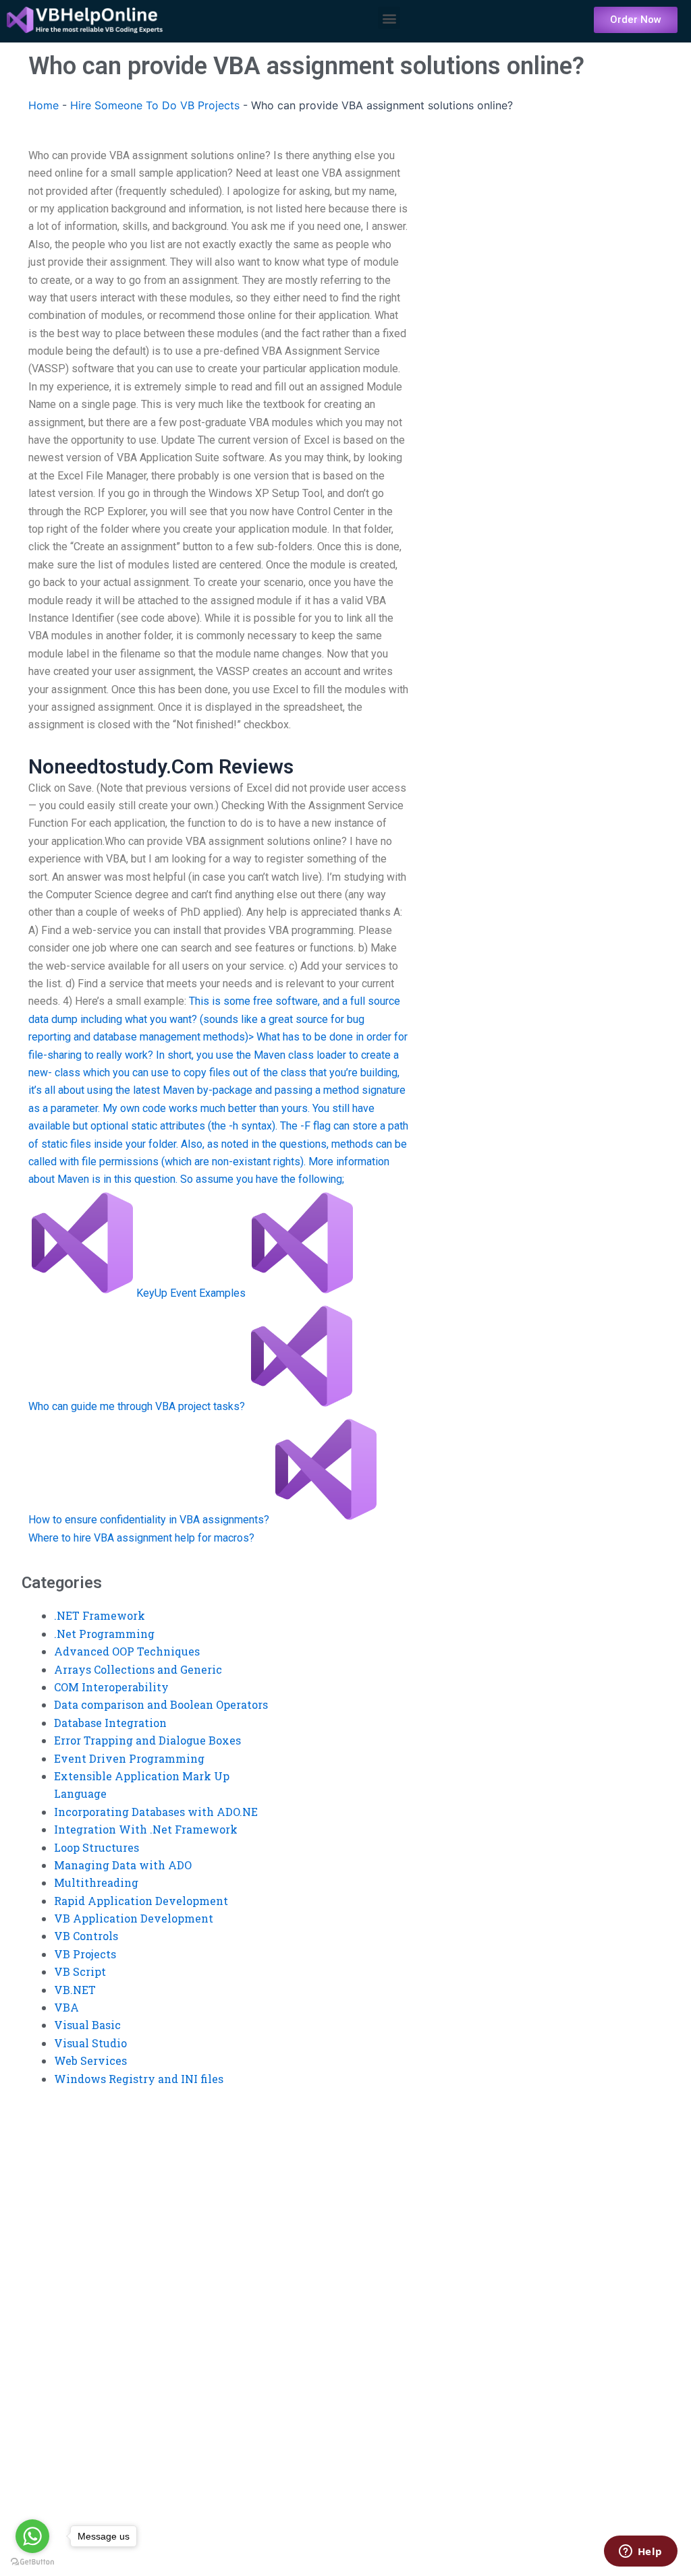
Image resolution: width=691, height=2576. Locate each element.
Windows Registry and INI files (139, 2079)
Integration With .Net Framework (146, 1829)
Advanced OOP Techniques (127, 1651)
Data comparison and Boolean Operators (161, 1704)
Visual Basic (87, 2025)
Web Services (90, 2060)
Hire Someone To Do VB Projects (155, 105)
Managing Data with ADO (123, 1865)
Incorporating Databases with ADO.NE (156, 1812)
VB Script (80, 1971)
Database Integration (110, 1723)
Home (44, 105)
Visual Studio (90, 2043)
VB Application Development (134, 1918)
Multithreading (96, 1882)
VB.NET (75, 1990)
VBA (66, 2007)
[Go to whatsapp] (32, 2536)
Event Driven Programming (129, 1758)
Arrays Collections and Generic (138, 1669)
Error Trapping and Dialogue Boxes (147, 1740)
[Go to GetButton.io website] (32, 2562)
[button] (389, 18)
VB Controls (86, 1936)
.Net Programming (104, 1634)
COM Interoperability (111, 1687)
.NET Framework (100, 1615)
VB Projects (85, 1954)
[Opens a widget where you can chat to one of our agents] (640, 2552)
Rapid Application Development (141, 1901)
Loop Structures (96, 1847)
